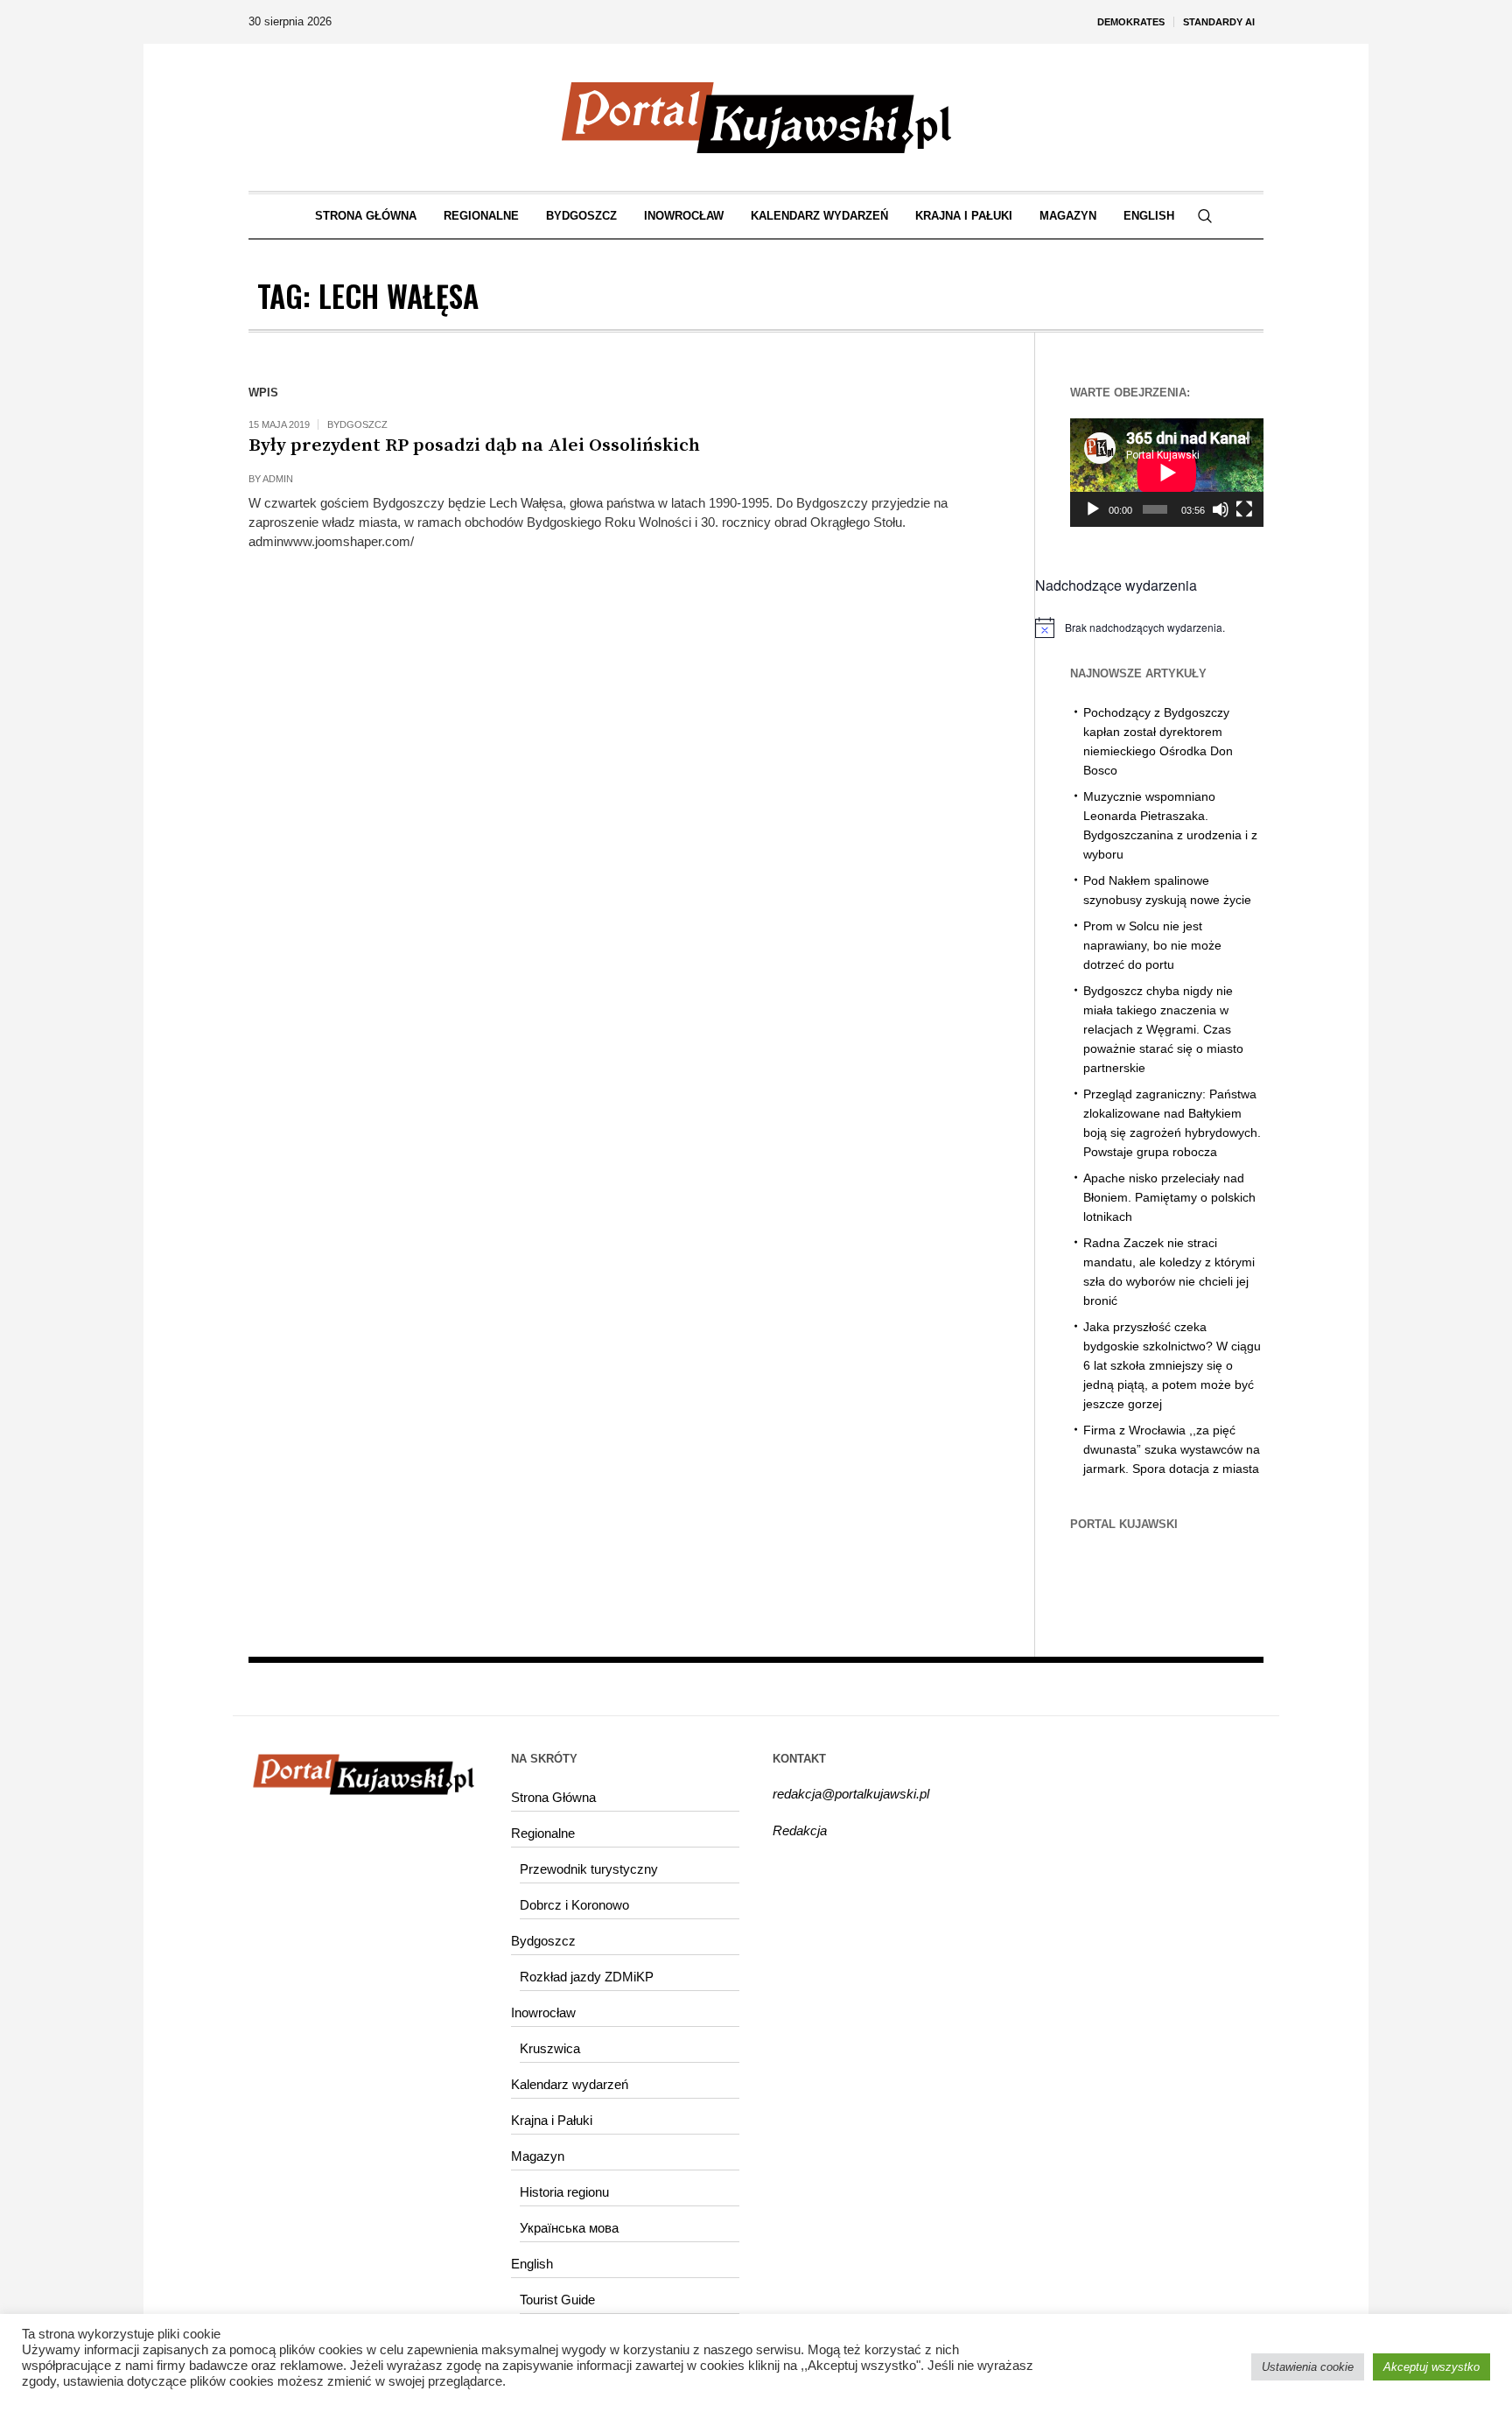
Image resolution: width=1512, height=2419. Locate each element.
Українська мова (569, 2228)
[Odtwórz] (1093, 509)
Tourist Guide (557, 2300)
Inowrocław (543, 2012)
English (532, 2264)
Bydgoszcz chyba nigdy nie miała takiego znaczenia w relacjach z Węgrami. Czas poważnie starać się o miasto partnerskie (1163, 1029)
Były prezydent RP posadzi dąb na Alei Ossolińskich (474, 445)
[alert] (1149, 628)
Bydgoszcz (357, 424)
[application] (1167, 473)
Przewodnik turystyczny (589, 1869)
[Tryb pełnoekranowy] (1244, 509)
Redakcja (800, 1830)
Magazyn (538, 2156)
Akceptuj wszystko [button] (1431, 2367)
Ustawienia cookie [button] (1308, 2367)
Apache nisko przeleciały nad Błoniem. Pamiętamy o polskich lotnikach (1169, 1197)
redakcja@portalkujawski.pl (851, 1794)
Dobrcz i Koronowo (574, 1905)
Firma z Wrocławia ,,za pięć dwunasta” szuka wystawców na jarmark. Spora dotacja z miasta (1172, 1449)
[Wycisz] (1221, 509)
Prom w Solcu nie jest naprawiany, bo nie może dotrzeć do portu (1152, 945)
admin (278, 479)
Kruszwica (550, 2048)
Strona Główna (553, 1797)
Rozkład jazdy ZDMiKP (587, 1977)
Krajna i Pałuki (552, 2120)
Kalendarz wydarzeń (570, 2084)
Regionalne (543, 1833)
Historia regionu (564, 2192)
